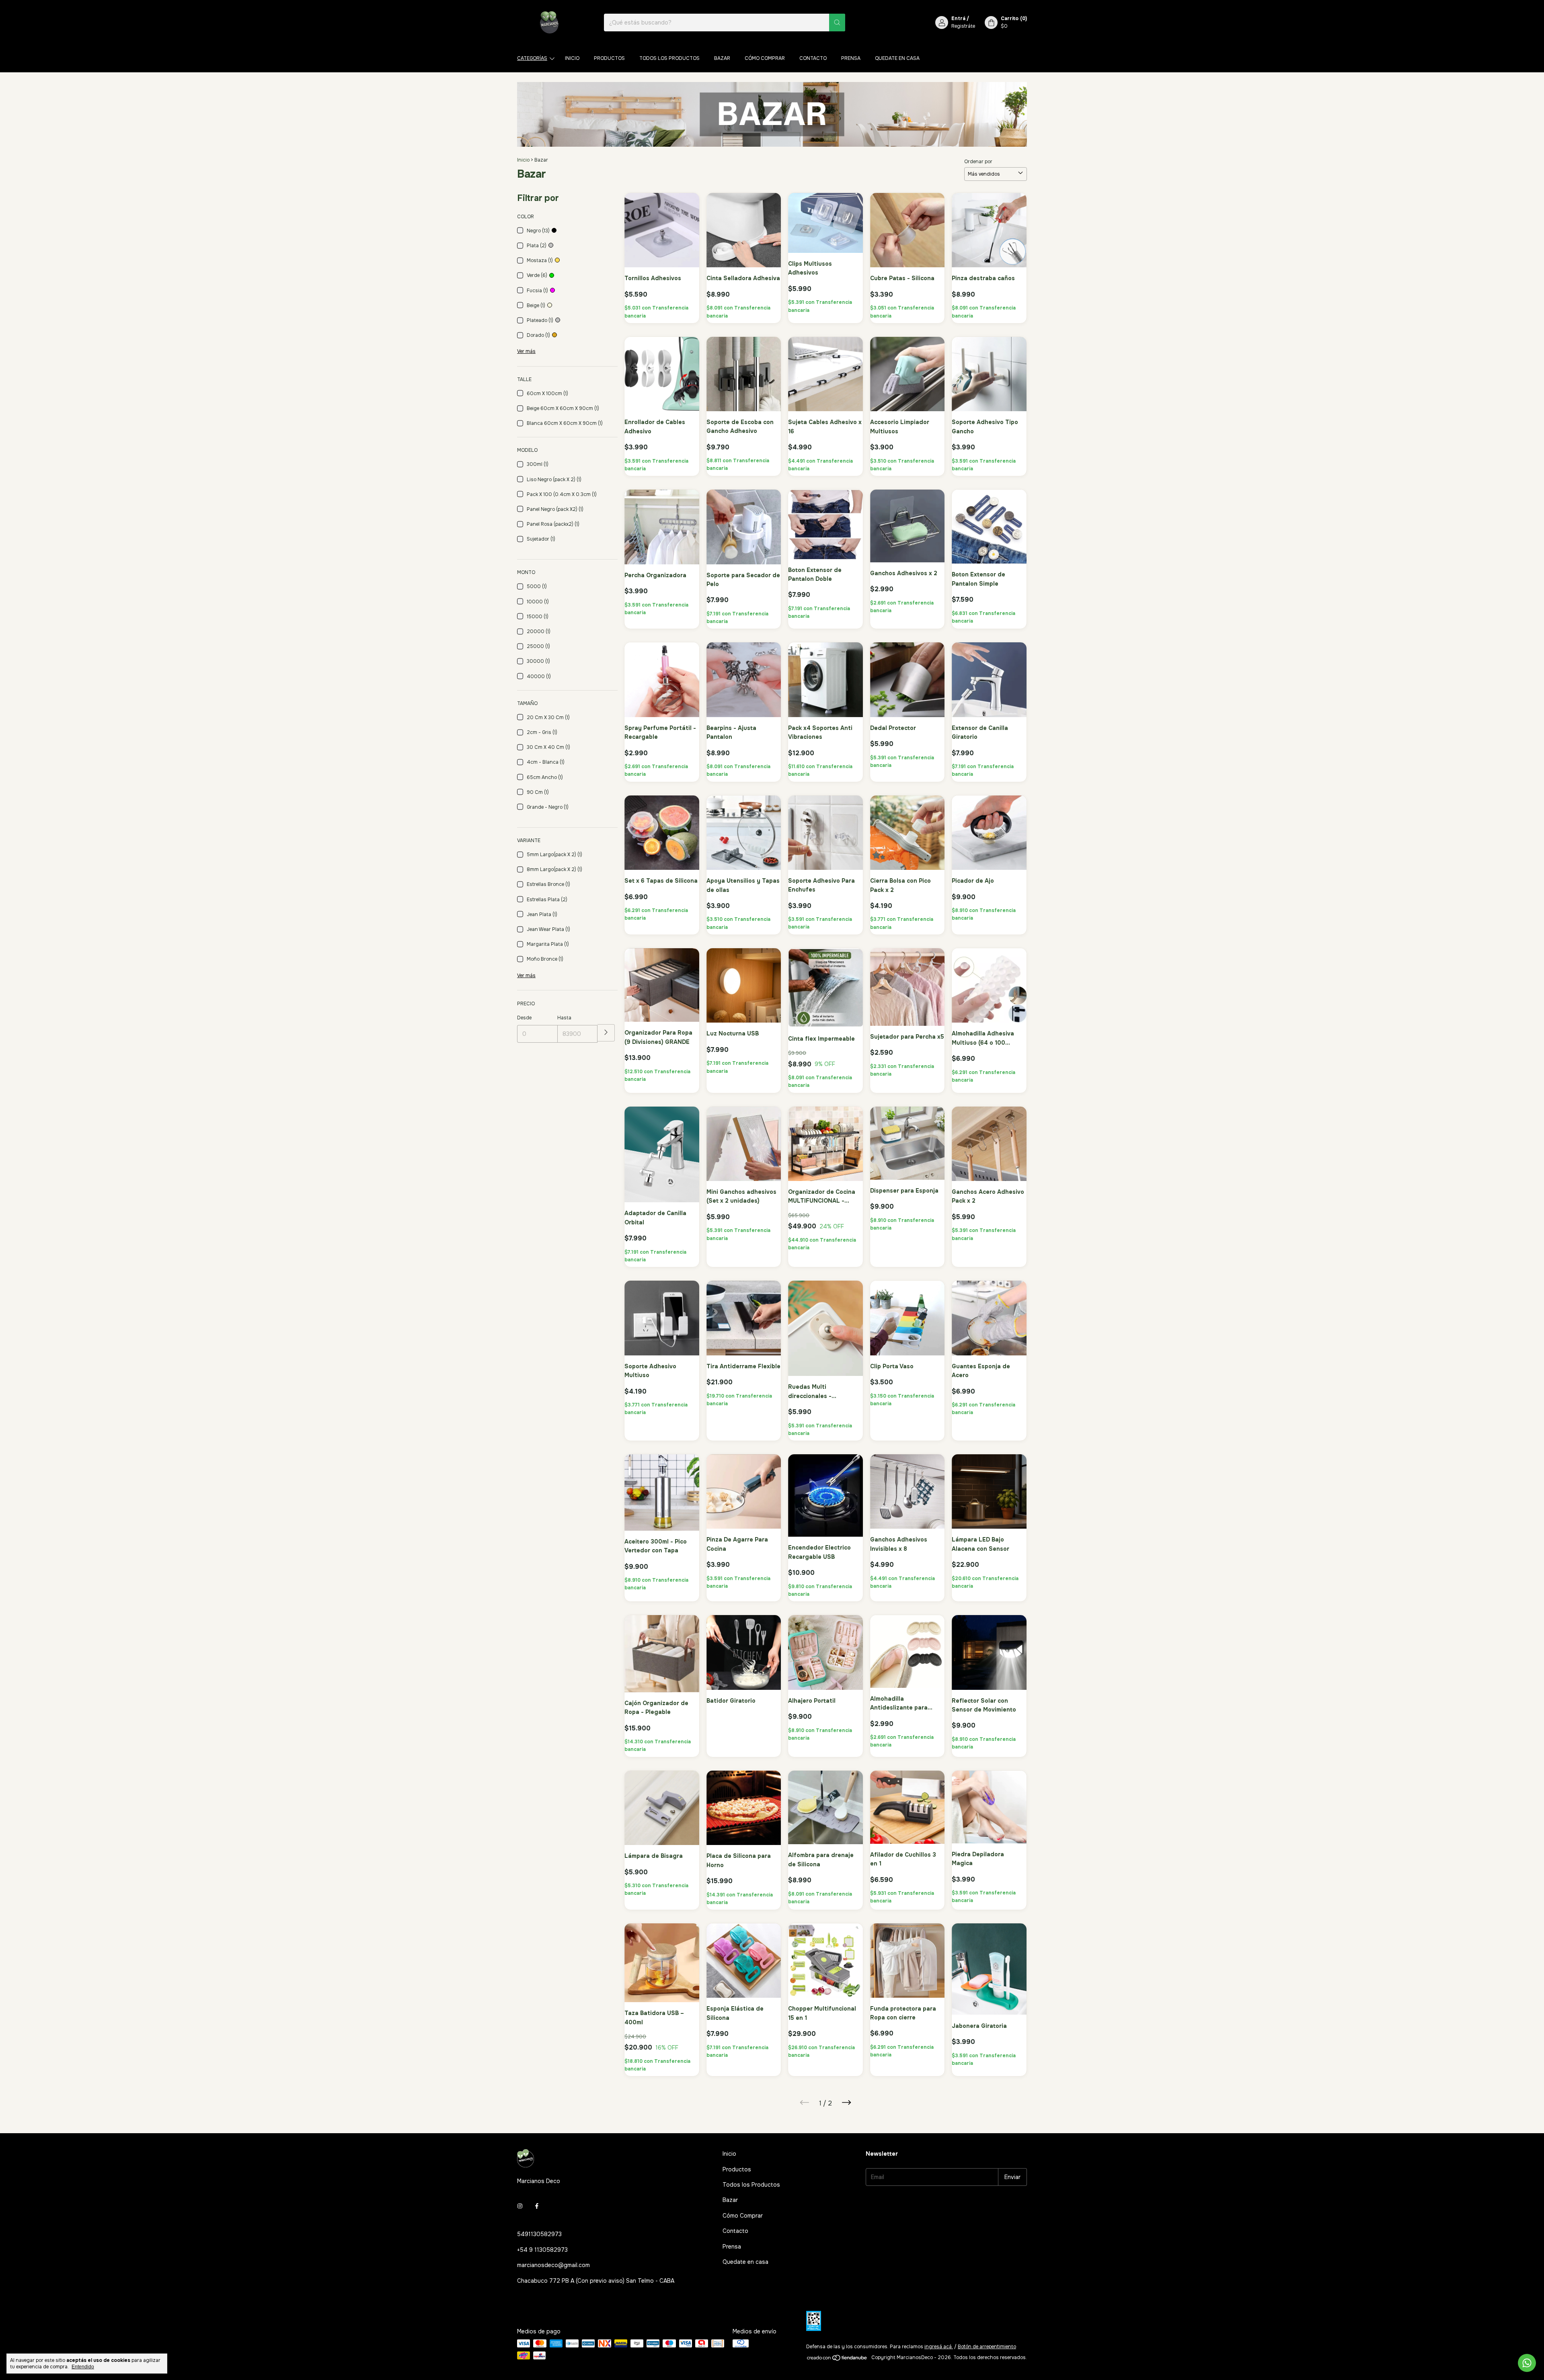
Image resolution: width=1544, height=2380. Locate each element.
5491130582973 (539, 2234)
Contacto (813, 58)
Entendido (83, 2367)
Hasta (564, 1018)
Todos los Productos (669, 58)
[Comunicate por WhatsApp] (1527, 2363)
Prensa (851, 58)
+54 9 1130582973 (542, 2250)
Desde (524, 1018)
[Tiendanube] (837, 2360)
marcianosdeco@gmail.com (553, 2265)
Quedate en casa (897, 58)
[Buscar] (837, 23)
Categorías (532, 58)
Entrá (958, 18)
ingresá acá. (939, 2347)
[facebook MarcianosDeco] (537, 2206)
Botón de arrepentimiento (987, 2347)
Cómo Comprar (765, 58)
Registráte (963, 26)
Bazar (722, 58)
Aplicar (606, 1033)
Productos (609, 58)
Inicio (572, 58)
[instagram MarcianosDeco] (520, 2206)
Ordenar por (978, 162)
